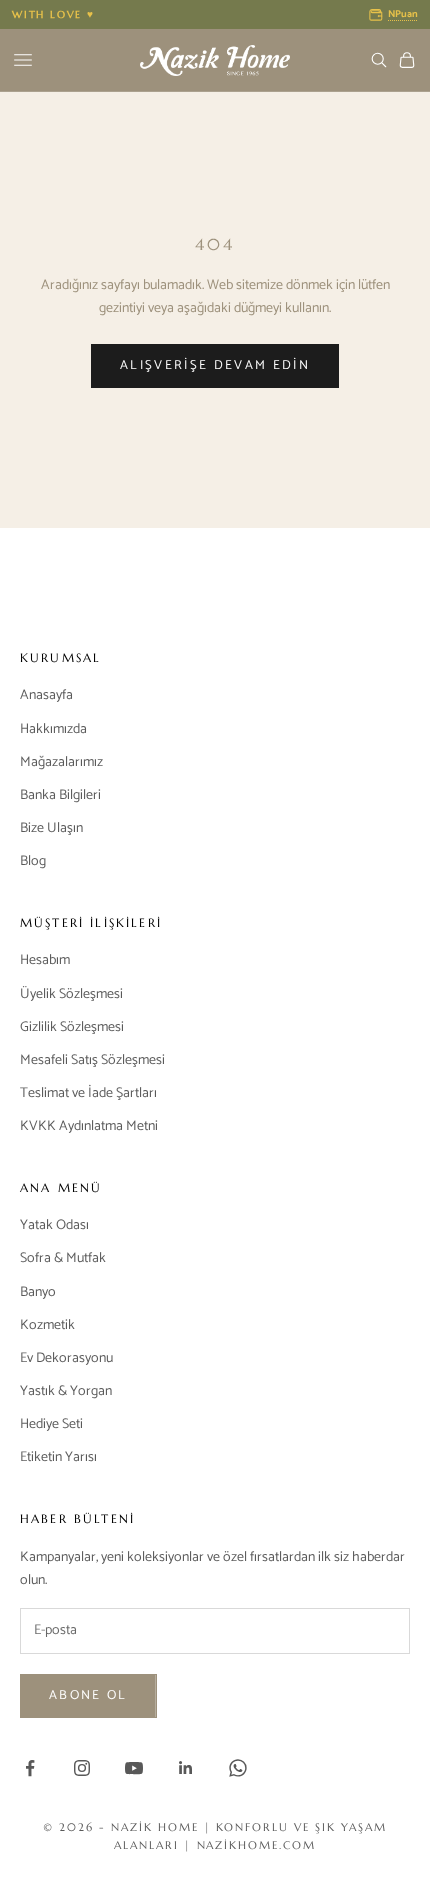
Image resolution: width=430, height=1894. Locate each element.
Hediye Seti (51, 1424)
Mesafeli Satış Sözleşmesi (92, 1060)
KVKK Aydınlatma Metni (89, 1126)
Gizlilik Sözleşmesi (72, 1027)
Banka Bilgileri (60, 795)
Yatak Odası (54, 1225)
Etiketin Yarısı (58, 1457)
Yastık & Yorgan (66, 1391)
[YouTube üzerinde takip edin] (134, 1768)
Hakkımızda (53, 729)
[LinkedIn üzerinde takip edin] (186, 1768)
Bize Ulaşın (51, 828)
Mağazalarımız (61, 762)
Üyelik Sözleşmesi (71, 994)
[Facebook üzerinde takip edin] (30, 1768)
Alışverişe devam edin (215, 365)
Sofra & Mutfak (63, 1258)
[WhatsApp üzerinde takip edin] (238, 1768)
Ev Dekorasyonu (66, 1358)
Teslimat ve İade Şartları (88, 1093)
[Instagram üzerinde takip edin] (82, 1768)
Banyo (38, 1292)
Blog (33, 861)
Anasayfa (46, 695)
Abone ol (88, 1695)
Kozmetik (47, 1325)
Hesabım (45, 960)
